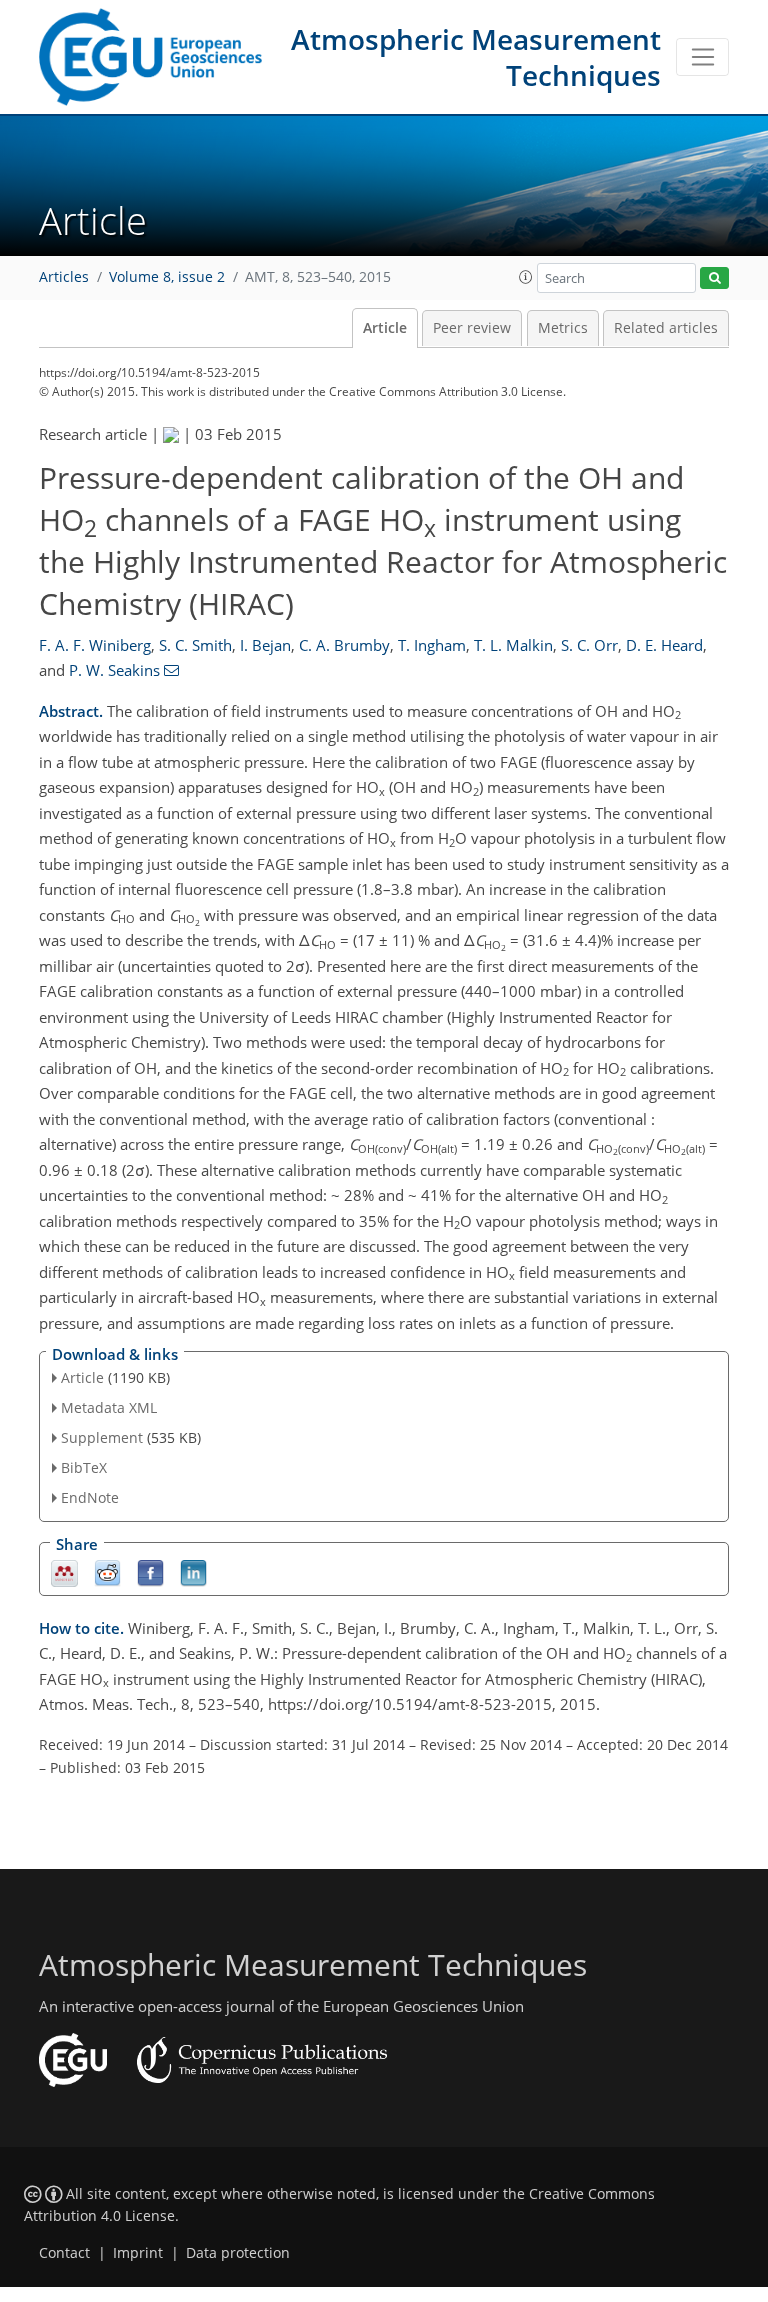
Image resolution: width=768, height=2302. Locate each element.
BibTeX (84, 1467)
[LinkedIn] (193, 1571)
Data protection (238, 2253)
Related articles (666, 328)
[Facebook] (150, 1571)
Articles (64, 277)
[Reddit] (107, 1571)
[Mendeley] (64, 1571)
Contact (64, 2253)
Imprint (138, 2253)
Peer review (472, 328)
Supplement (102, 1437)
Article (385, 328)
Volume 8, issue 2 (167, 277)
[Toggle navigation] (702, 57)
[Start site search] (714, 278)
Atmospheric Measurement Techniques (476, 57)
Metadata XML (109, 1407)
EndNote (90, 1497)
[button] (526, 277)
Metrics (563, 328)
